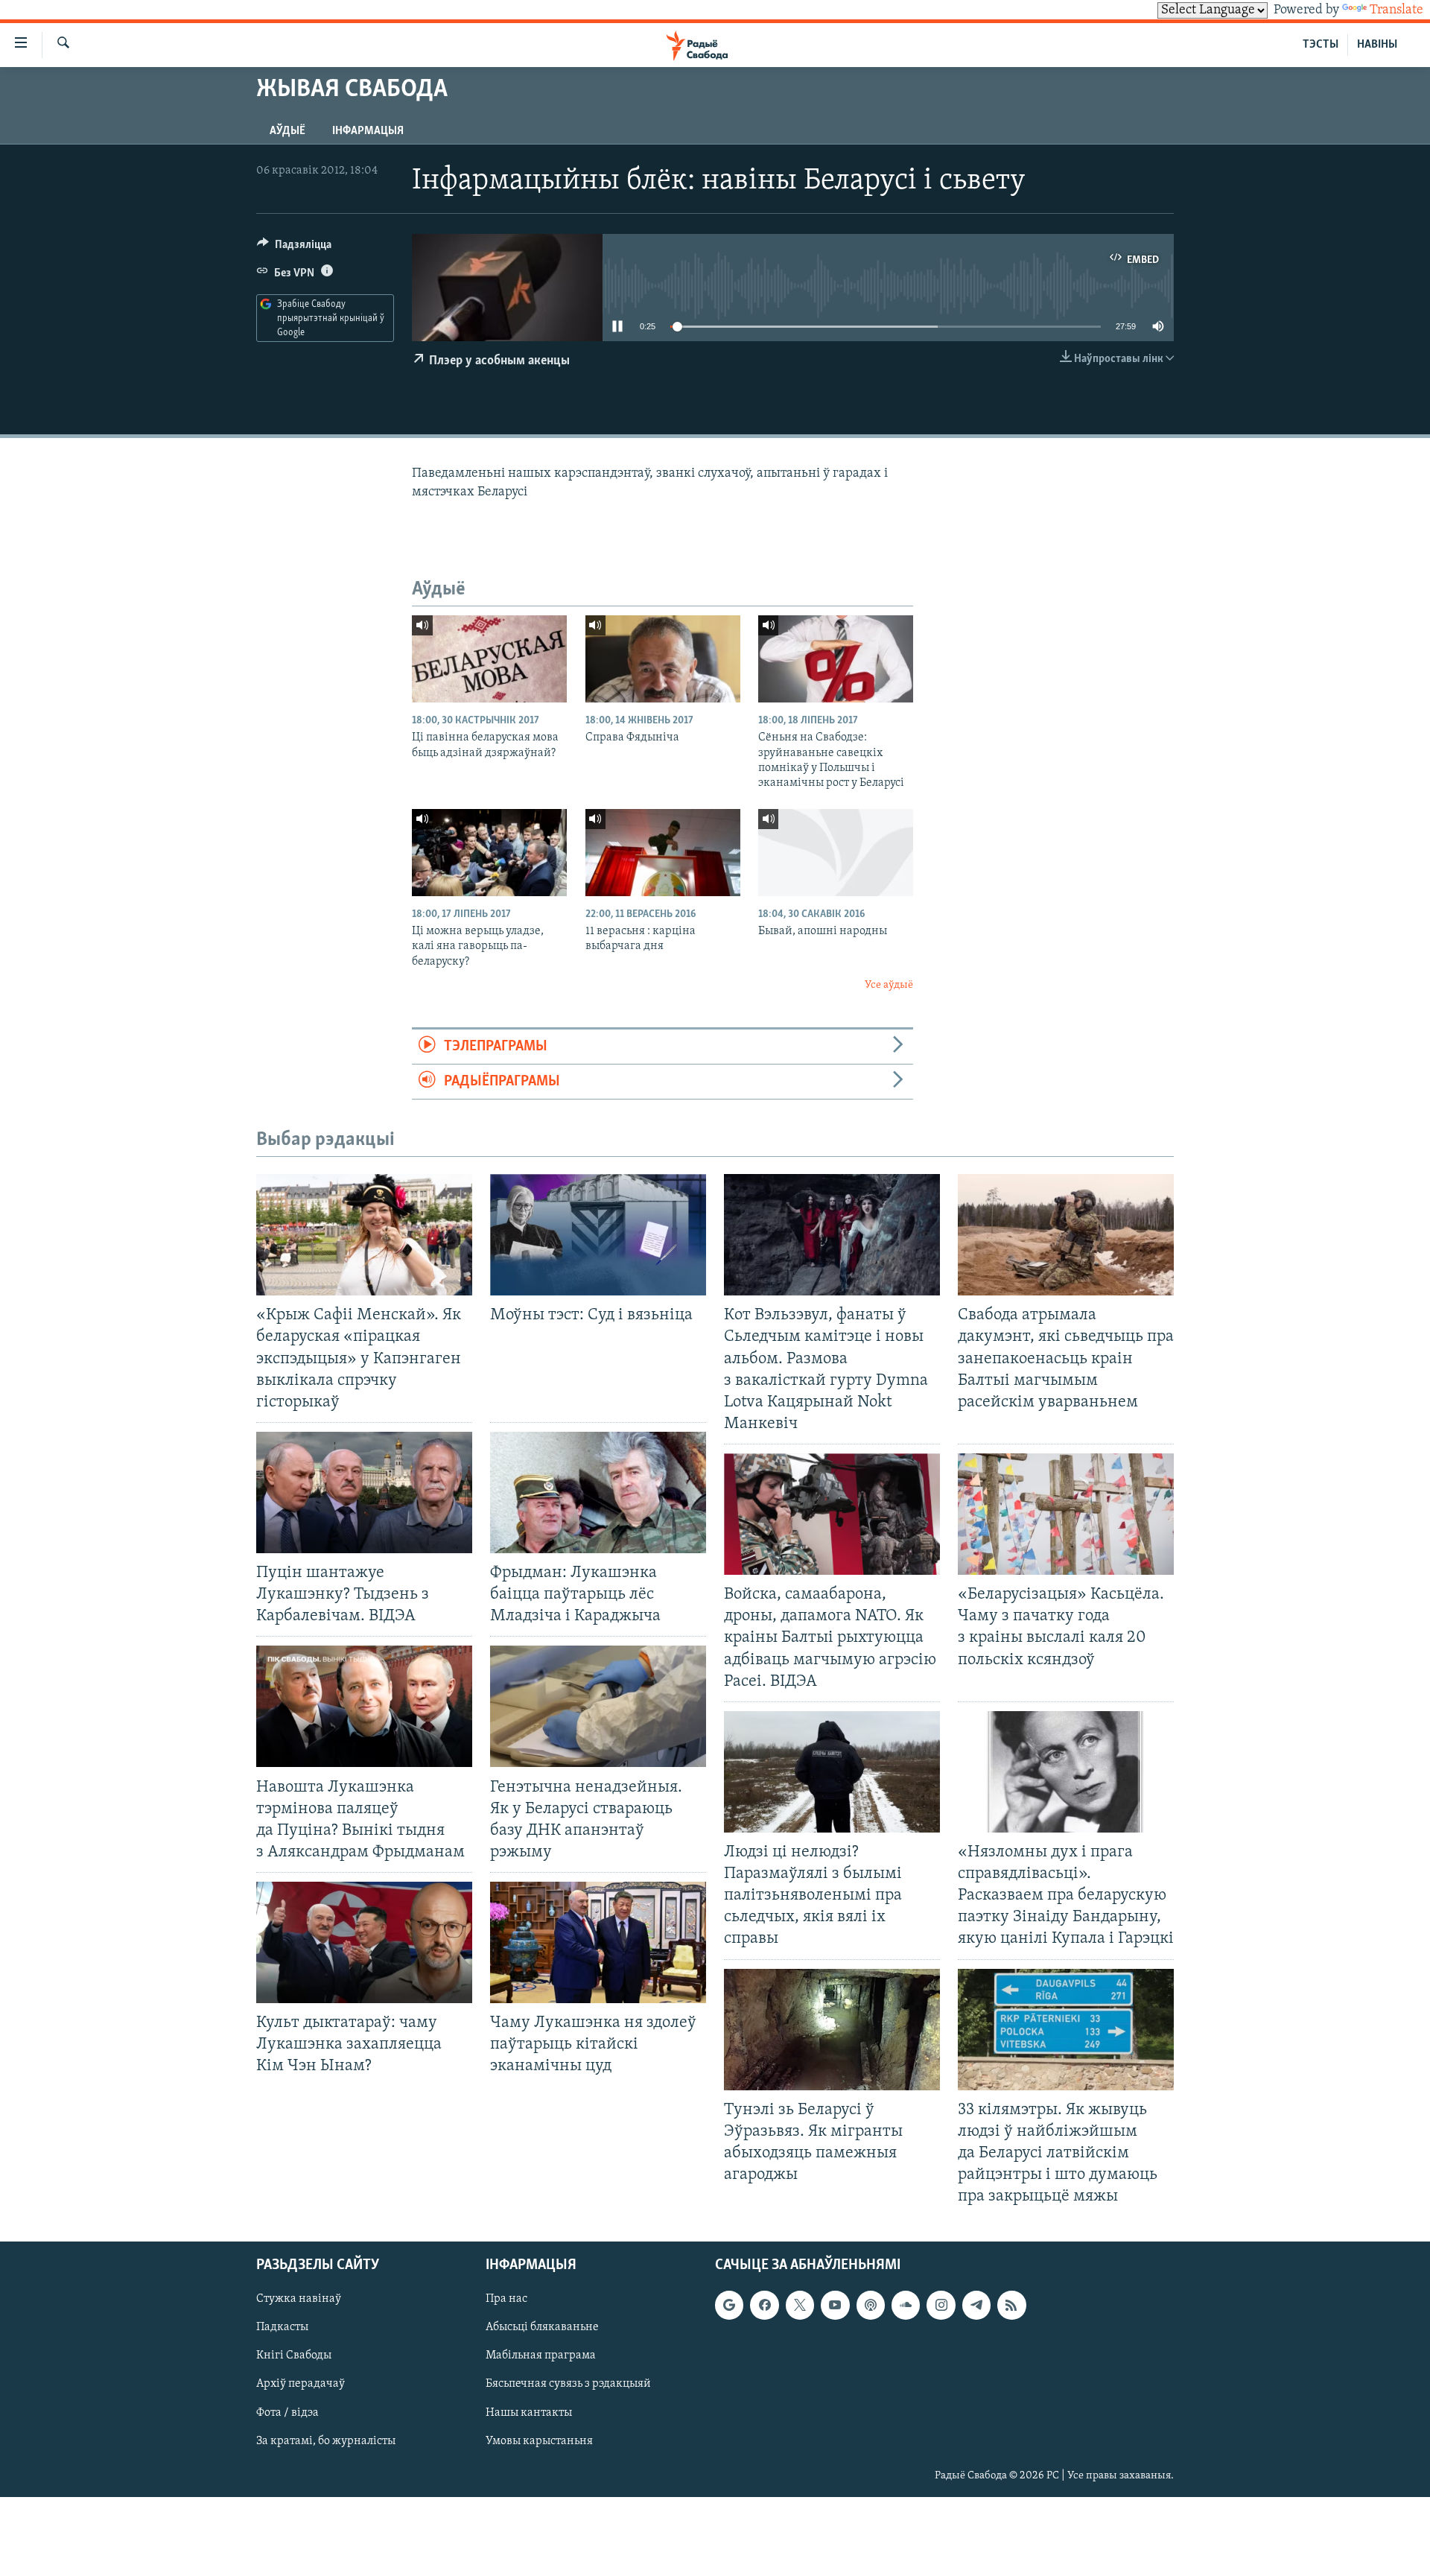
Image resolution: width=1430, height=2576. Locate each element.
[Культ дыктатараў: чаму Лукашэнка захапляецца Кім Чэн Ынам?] (364, 1942)
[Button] (294, 248)
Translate (1396, 10)
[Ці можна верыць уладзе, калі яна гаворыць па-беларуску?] (489, 853)
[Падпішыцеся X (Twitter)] (800, 2306)
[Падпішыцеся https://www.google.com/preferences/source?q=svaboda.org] (729, 2306)
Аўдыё (287, 131)
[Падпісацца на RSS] (1011, 2306)
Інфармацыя (368, 131)
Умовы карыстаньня (539, 2441)
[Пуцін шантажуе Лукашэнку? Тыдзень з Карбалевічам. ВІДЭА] (364, 1492)
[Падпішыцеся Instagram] (941, 2306)
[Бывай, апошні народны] (836, 853)
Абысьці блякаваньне (542, 2328)
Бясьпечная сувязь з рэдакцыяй (568, 2385)
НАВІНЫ (1377, 45)
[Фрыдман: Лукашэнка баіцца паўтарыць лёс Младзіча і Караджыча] (598, 1492)
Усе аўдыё (889, 985)
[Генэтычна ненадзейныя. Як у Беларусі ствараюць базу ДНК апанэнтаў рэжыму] (598, 1706)
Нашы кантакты (529, 2413)
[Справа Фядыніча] (663, 659)
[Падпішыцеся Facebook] (764, 2306)
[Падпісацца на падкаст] (871, 2306)
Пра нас (506, 2300)
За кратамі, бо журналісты (326, 2441)
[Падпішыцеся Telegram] (976, 2306)
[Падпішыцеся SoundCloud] (906, 2306)
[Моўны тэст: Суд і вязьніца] (598, 1235)
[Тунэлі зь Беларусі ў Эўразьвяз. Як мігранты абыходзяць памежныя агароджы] (832, 2030)
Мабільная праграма (541, 2356)
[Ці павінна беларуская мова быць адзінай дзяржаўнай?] (489, 659)
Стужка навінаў (299, 2300)
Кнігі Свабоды (294, 2356)
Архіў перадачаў (301, 2385)
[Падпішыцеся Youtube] (835, 2306)
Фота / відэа (287, 2413)
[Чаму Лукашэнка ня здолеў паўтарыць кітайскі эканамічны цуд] (598, 1942)
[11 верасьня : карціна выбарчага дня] (663, 853)
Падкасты (282, 2328)
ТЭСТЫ (1321, 45)
